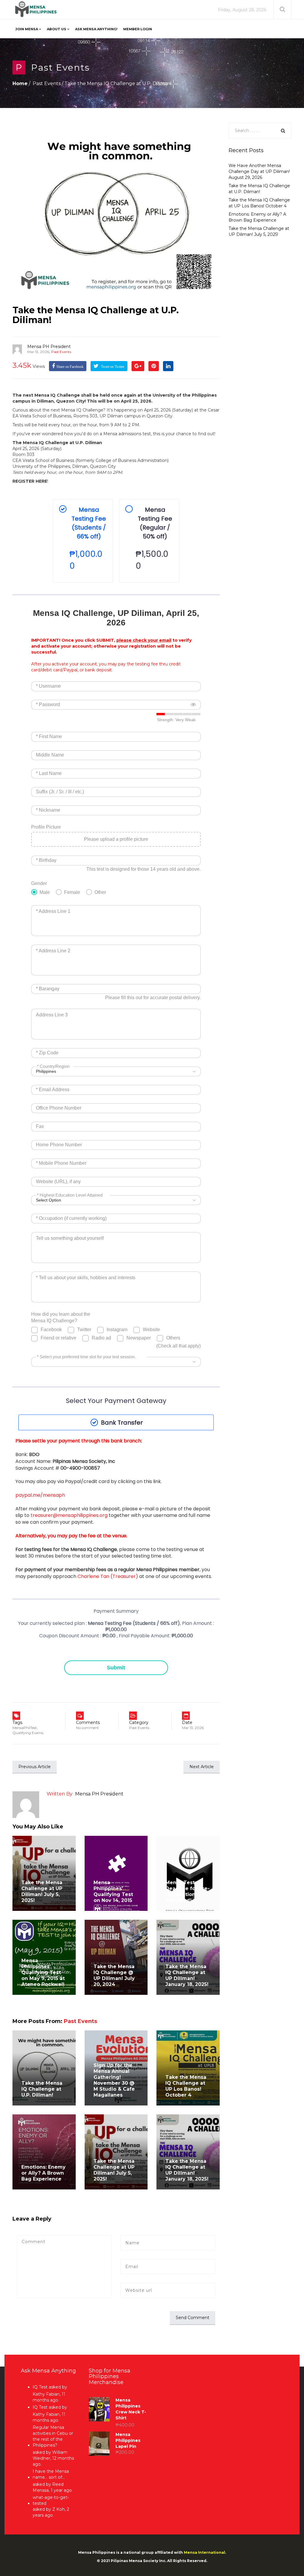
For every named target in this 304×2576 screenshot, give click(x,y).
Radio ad (101, 1338)
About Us (57, 29)
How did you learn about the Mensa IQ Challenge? (61, 1317)
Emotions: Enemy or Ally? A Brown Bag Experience (43, 2173)
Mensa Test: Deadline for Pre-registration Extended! (187, 1891)
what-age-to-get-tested (51, 2500)
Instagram (117, 1330)
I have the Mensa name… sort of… (51, 2474)
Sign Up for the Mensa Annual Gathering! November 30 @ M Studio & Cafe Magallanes (114, 2080)
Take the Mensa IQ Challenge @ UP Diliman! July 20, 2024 (114, 1975)
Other (100, 892)
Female (72, 892)
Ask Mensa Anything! (96, 29)
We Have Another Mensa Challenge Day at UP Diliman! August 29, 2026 (259, 171)
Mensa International (204, 2552)
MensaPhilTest (25, 1728)
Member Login (138, 29)
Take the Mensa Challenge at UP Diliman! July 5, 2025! (42, 1891)
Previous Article (35, 1767)
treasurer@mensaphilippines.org (69, 1515)
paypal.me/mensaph (40, 1495)
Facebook (51, 1330)
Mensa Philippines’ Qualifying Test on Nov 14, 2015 (113, 1891)
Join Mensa (27, 29)
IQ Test (40, 2387)
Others (173, 1338)
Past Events (60, 67)
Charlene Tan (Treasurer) (108, 1576)
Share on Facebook (70, 367)
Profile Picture (46, 827)
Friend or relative (58, 1338)
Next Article (202, 1767)
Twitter (84, 1330)
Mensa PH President (49, 347)
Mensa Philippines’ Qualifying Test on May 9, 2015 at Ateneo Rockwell (43, 1972)
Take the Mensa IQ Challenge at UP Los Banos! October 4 (186, 2086)
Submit (116, 1668)
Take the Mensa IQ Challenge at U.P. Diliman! (96, 315)
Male (45, 892)
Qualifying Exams (28, 1733)
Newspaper (139, 1338)
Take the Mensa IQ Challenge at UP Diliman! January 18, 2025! (187, 1975)
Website (151, 1330)
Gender (39, 883)
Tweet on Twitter (112, 367)
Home (20, 84)
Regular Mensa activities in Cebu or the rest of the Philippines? (53, 2436)
